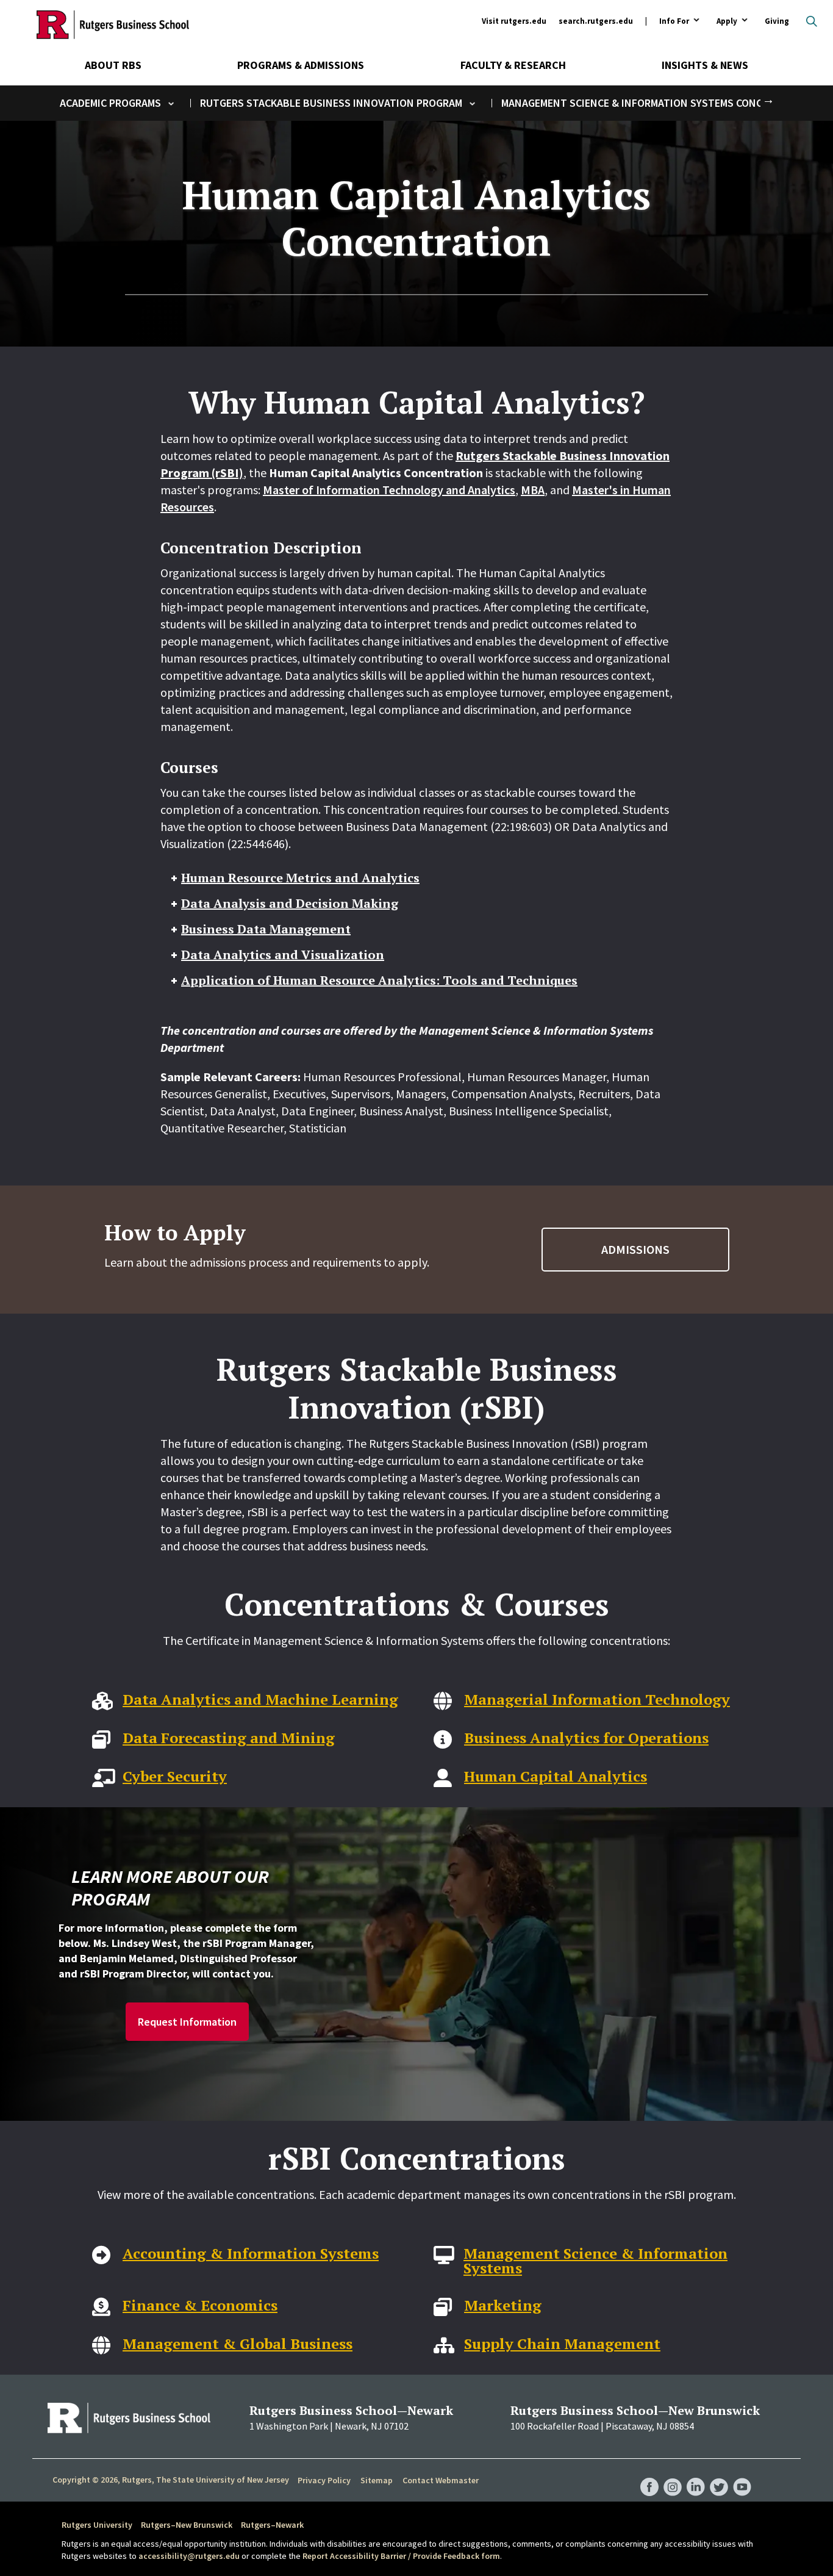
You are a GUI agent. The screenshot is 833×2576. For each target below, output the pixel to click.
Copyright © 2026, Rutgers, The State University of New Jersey (171, 2480)
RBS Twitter (719, 2475)
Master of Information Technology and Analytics (389, 490)
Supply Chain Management (562, 2344)
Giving (777, 21)
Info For (674, 22)
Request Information (187, 2022)
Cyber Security (175, 1776)
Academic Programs (110, 103)
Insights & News (705, 65)
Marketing (503, 2305)
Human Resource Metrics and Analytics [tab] (300, 878)
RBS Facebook (649, 2475)
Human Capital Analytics (556, 1776)
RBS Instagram (673, 2475)
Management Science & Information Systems (595, 2261)
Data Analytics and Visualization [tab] (283, 955)
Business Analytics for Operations (586, 1738)
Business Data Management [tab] (266, 929)
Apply (727, 22)
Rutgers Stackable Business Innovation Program (331, 103)
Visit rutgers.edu (514, 21)
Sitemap (377, 2480)
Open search (812, 21)
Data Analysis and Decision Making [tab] (290, 903)
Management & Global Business (238, 2344)
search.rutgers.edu (596, 21)
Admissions (635, 1249)
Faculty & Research (513, 65)
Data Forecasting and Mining (229, 1738)
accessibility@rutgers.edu (189, 2556)
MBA (533, 490)
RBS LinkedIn (696, 2475)
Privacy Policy (324, 2480)
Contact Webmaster (441, 2480)
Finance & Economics (200, 2305)
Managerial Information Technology (597, 1699)
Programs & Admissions (301, 65)
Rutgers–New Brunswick (187, 2525)
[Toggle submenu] (171, 103)
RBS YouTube (742, 2475)
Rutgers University (97, 2525)
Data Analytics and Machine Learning (260, 1699)
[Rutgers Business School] (113, 24)
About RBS (113, 65)
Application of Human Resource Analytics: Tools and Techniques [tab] (379, 980)
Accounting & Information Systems (251, 2253)
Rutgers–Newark (272, 2525)
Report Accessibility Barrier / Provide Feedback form (401, 2556)
